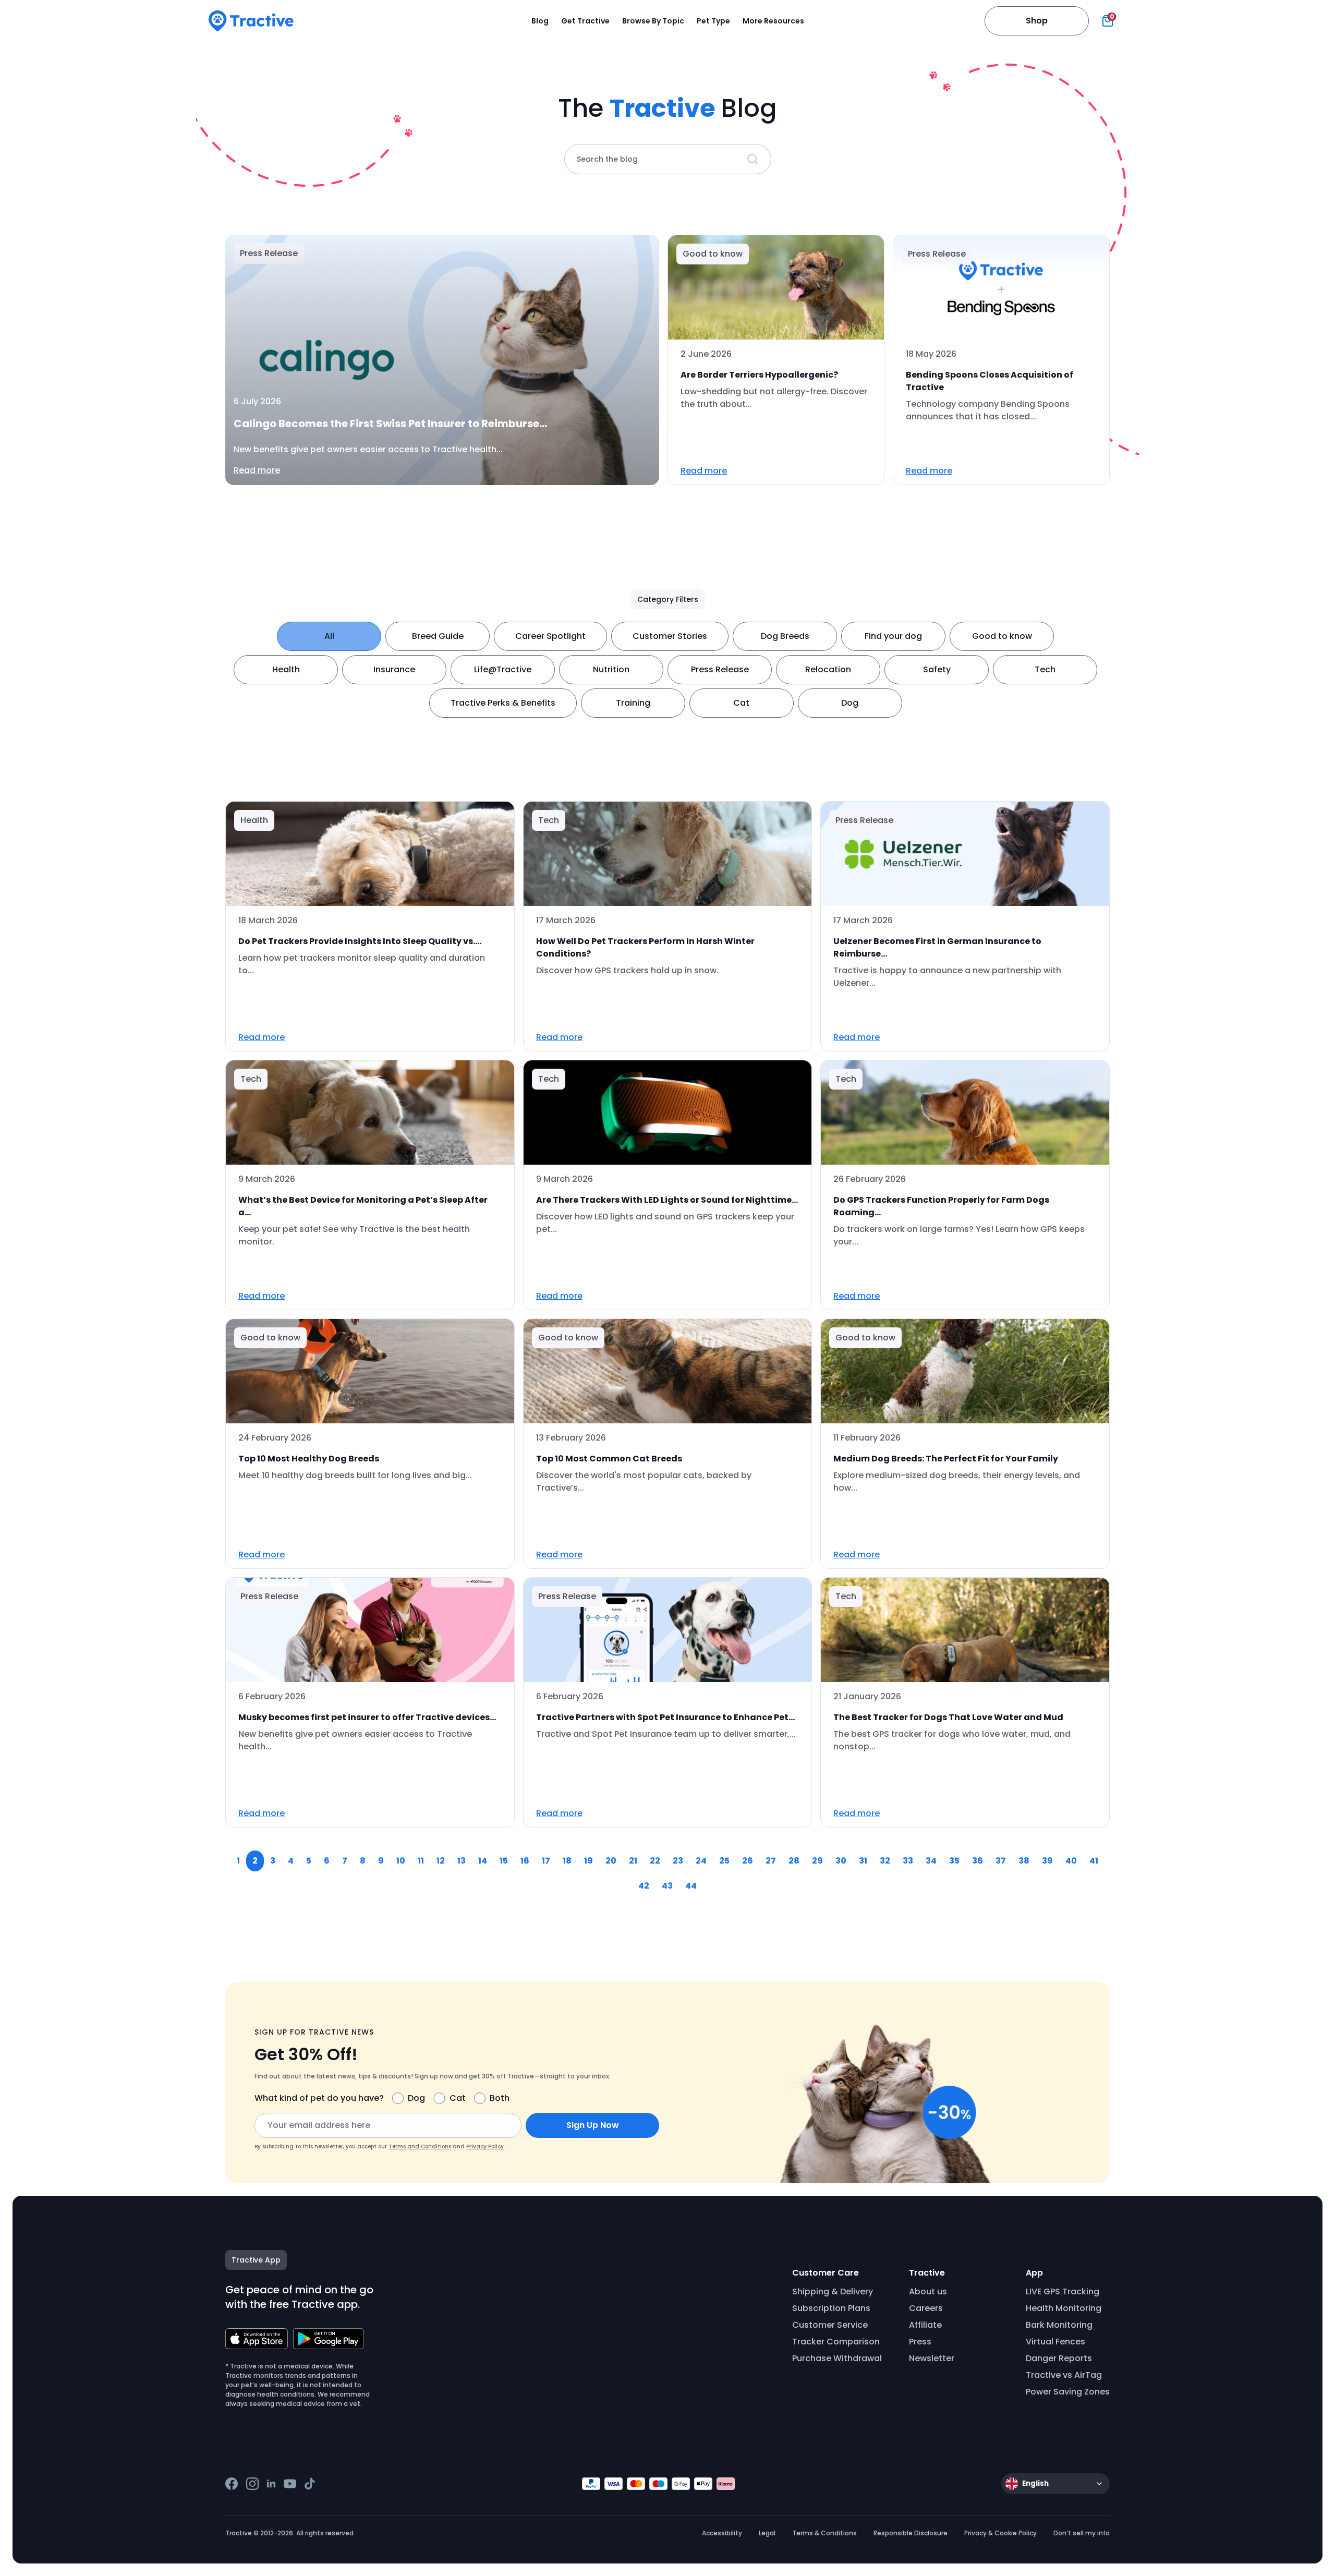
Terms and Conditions (420, 2146)
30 (841, 1861)
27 (771, 1861)
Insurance (394, 669)
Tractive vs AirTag (1064, 2375)
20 (611, 1861)
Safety (937, 669)
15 (504, 1861)
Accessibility (722, 2533)
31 (863, 1861)
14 (483, 1861)
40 (1071, 1861)
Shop (1037, 21)
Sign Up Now (593, 2125)
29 (817, 1861)
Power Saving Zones (1068, 2392)
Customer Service (830, 2325)
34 (931, 1861)
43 (667, 1886)
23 (678, 1861)
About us (928, 2291)
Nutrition (611, 669)
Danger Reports (1059, 2358)
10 (401, 1861)
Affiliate (925, 2325)
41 (1094, 1861)
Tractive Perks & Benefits (503, 703)
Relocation (828, 669)
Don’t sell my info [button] (1082, 2533)
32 (885, 1861)
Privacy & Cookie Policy (1000, 2533)
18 (567, 1861)
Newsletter (932, 2358)
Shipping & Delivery (833, 2291)
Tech (1045, 669)
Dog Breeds (785, 636)
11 (421, 1861)
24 (701, 1861)
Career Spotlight (550, 636)
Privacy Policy (485, 2146)
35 (954, 1861)
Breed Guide (438, 636)
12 (441, 1861)
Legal (767, 2533)
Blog (540, 21)
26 (748, 1861)
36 (978, 1861)
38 (1024, 1861)
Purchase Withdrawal (837, 2358)
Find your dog (893, 636)
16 (525, 1861)
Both (500, 2098)
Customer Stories (670, 636)
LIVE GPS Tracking (1063, 2291)
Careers (926, 2308)
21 (633, 1861)
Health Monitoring (1064, 2308)
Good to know (1002, 636)
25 (724, 1861)
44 (691, 1886)
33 (908, 1861)
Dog (850, 703)
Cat (741, 703)
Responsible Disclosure (911, 2533)
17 (546, 1861)
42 (644, 1886)
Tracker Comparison (836, 2342)
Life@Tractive (503, 669)
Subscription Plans (831, 2308)
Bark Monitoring (1059, 2325)
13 (462, 1861)
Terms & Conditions (824, 2533)
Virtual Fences (1055, 2342)
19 (588, 1861)
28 (794, 1861)
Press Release (720, 669)
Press (920, 2342)
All (329, 636)
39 (1047, 1861)
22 (655, 1861)
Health (286, 669)
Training (633, 703)
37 (1001, 1861)
